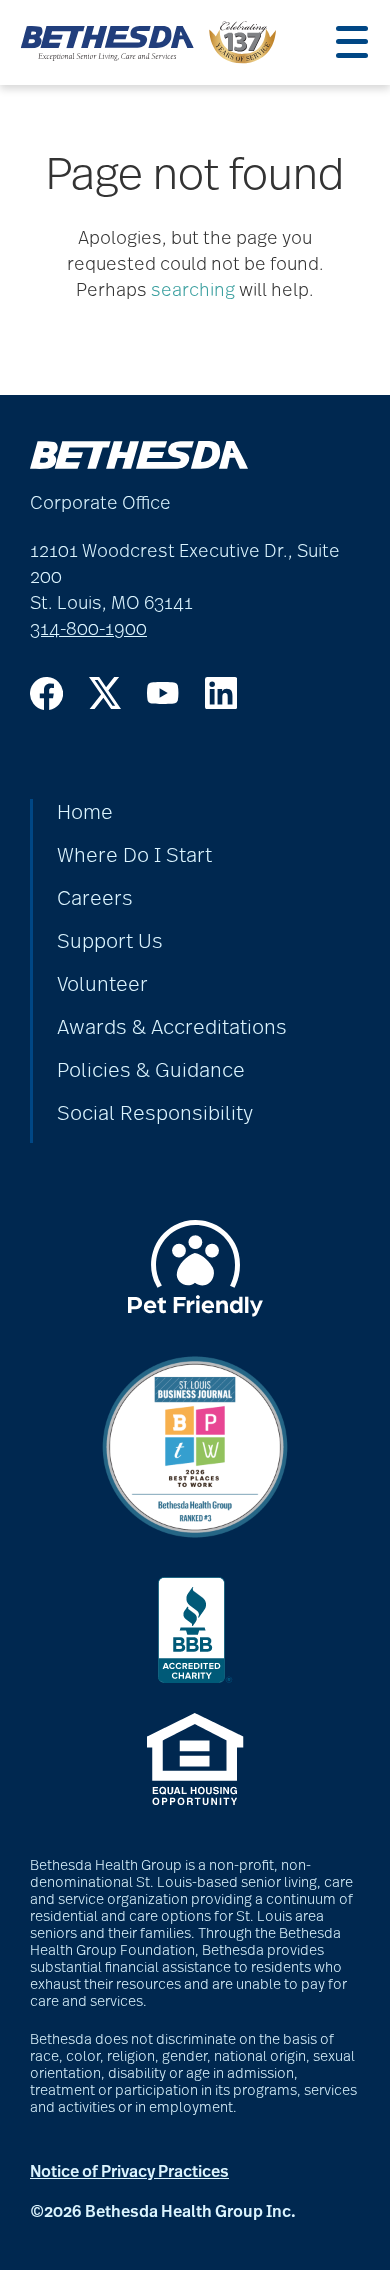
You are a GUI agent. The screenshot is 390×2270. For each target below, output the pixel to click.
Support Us (110, 942)
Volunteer (102, 985)
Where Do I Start (134, 856)
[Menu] (352, 42)
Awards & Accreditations (172, 1028)
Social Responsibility (155, 1114)
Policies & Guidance (151, 1071)
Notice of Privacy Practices (129, 2172)
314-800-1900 (88, 630)
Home (85, 813)
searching (193, 291)
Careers (95, 899)
